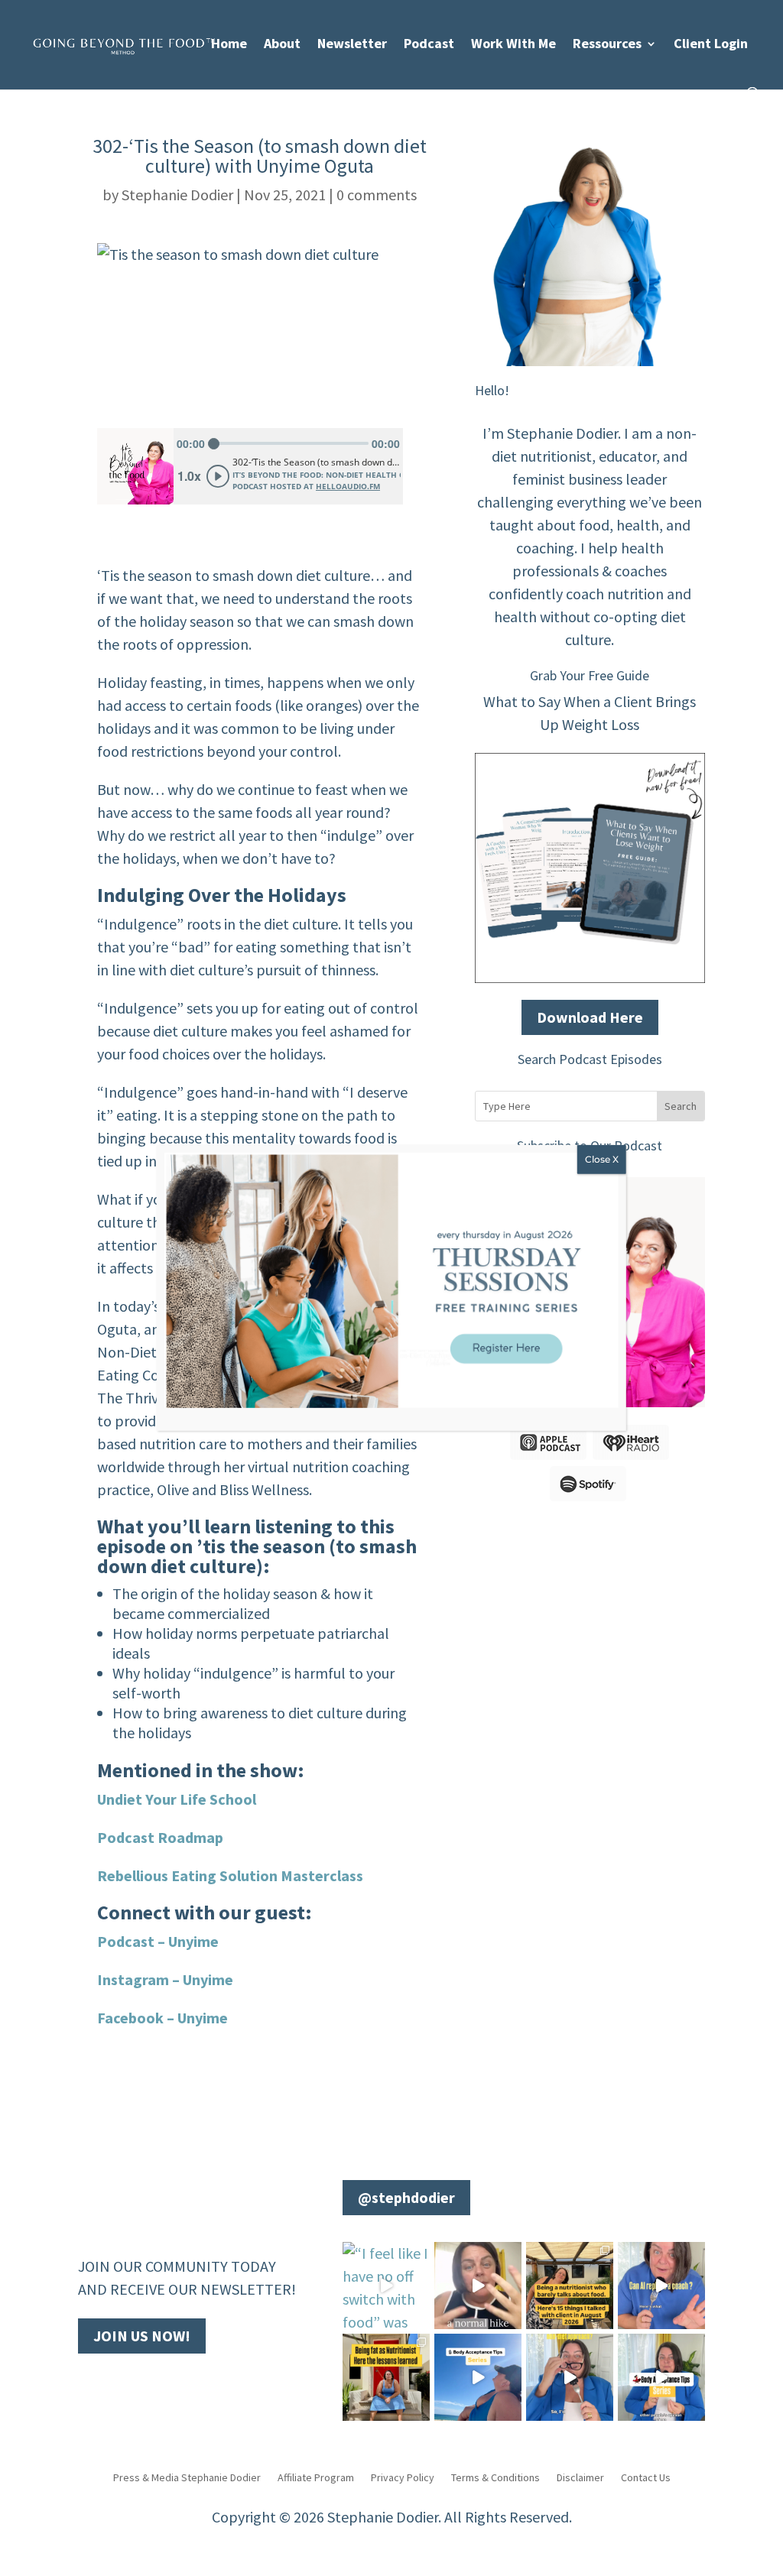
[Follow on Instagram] (151, 2383)
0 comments (377, 195)
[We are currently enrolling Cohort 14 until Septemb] (570, 2377)
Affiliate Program (316, 2477)
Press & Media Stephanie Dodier (187, 2477)
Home (229, 45)
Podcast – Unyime (158, 1941)
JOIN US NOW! (142, 2336)
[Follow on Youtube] (121, 2383)
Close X (602, 1159)
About (282, 45)
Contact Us (646, 2477)
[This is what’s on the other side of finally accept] (570, 2286)
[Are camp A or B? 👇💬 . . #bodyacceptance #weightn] (478, 2286)
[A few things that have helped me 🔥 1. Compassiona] (478, 2377)
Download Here (590, 1017)
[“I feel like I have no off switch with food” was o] (386, 2286)
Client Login (711, 45)
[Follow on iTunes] (182, 2383)
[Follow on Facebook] (90, 2383)
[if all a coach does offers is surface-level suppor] (661, 2286)
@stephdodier (406, 2197)
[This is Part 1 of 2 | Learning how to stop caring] (661, 2377)
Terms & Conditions (495, 2477)
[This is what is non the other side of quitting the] (386, 2377)
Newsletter (352, 45)
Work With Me (513, 45)
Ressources (607, 45)
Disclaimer (580, 2477)
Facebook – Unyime (162, 2018)
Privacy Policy (403, 2477)
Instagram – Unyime (165, 1979)
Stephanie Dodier (177, 195)
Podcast (429, 45)
